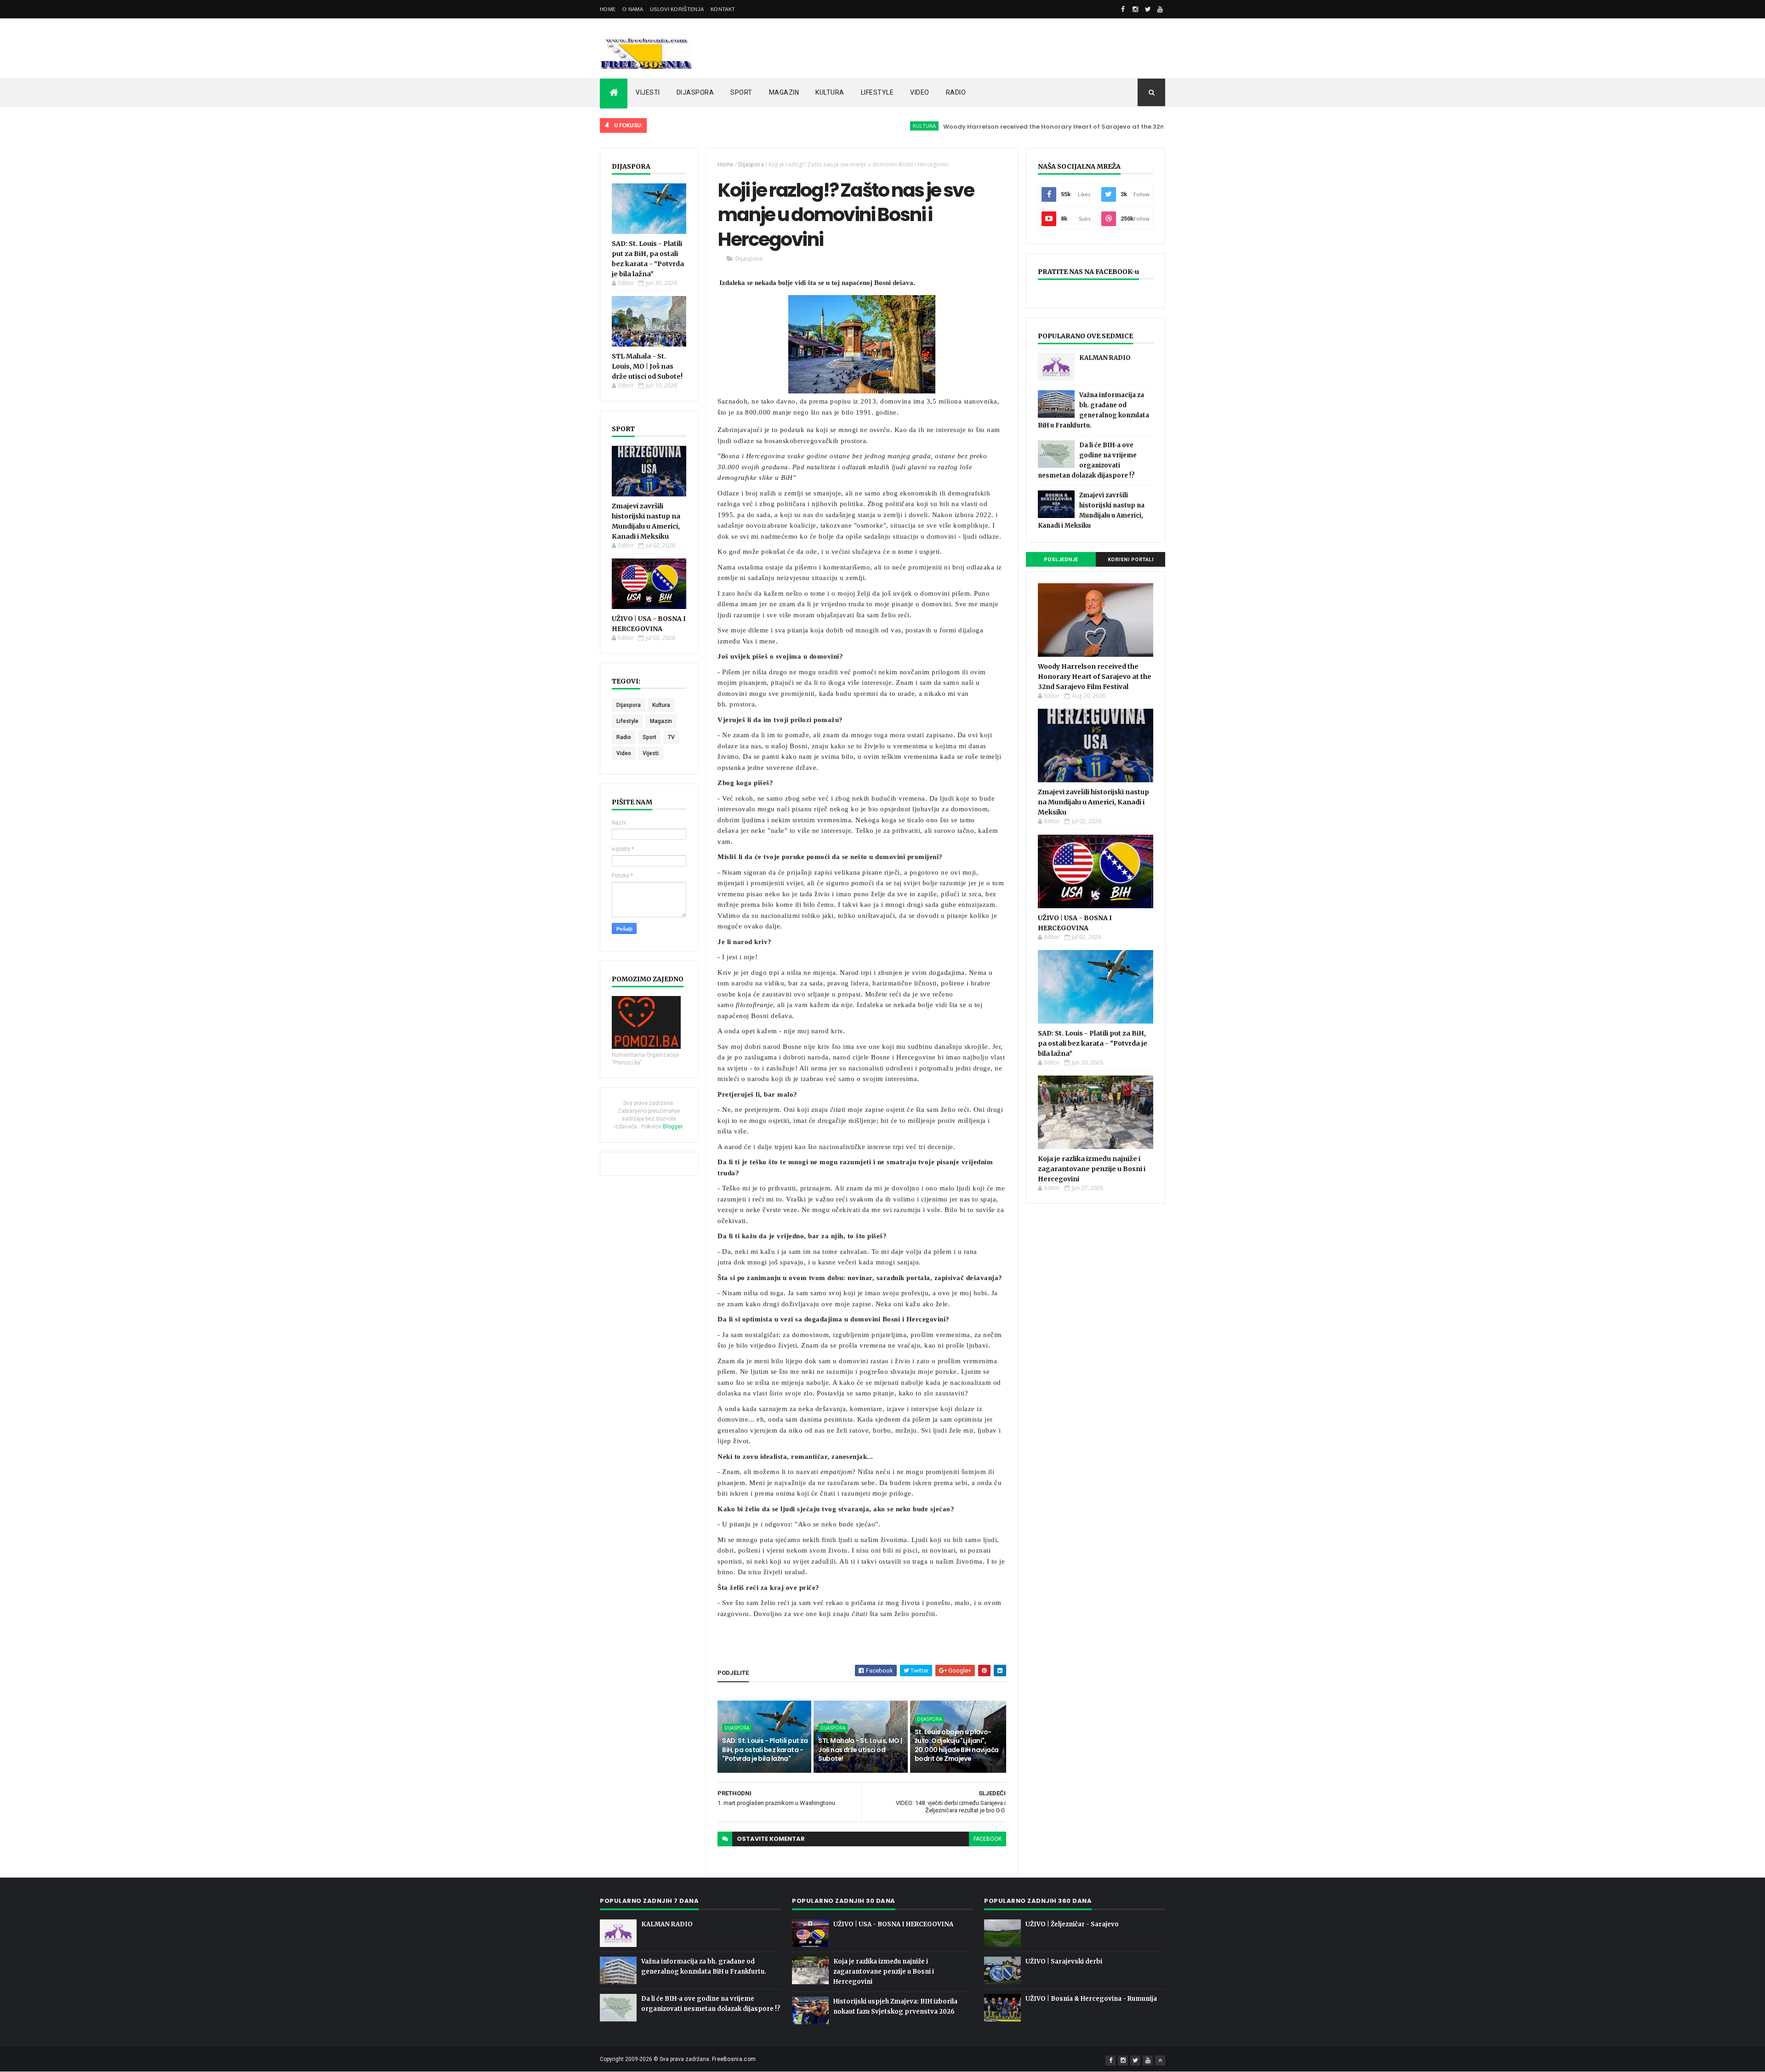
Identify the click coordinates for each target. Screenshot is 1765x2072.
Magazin (661, 721)
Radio (624, 737)
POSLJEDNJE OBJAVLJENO (1061, 562)
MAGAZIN (784, 92)
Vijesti (651, 753)
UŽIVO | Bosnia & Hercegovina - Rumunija (1091, 1999)
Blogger (672, 1127)
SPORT (741, 92)
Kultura (847, 126)
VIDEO (920, 92)
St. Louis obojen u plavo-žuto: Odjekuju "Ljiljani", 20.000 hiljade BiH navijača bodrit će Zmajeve (957, 1745)
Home (608, 9)
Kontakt (723, 9)
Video (624, 753)
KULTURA (830, 92)
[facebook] (1123, 9)
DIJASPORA (695, 92)
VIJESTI (648, 92)
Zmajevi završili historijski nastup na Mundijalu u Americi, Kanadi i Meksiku (1093, 802)
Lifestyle (627, 721)
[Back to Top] (1160, 2061)
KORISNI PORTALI (1131, 560)
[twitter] (1148, 9)
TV (671, 737)
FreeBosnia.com (734, 2059)
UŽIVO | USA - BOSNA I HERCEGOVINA (893, 1924)
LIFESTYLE (877, 92)
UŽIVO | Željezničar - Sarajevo (1072, 1924)
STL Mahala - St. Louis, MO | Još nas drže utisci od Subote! (647, 366)
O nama (633, 9)
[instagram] (1135, 9)
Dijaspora (629, 705)
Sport (649, 737)
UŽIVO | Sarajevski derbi (1064, 1961)
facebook (988, 1839)
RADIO (956, 92)
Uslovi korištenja (677, 9)
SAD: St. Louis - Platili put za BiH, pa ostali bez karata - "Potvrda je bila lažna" (765, 1750)
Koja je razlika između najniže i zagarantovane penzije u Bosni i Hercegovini (1092, 1169)
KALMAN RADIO (1105, 358)
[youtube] (1160, 9)
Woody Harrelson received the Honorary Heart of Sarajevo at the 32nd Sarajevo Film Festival (1015, 127)
